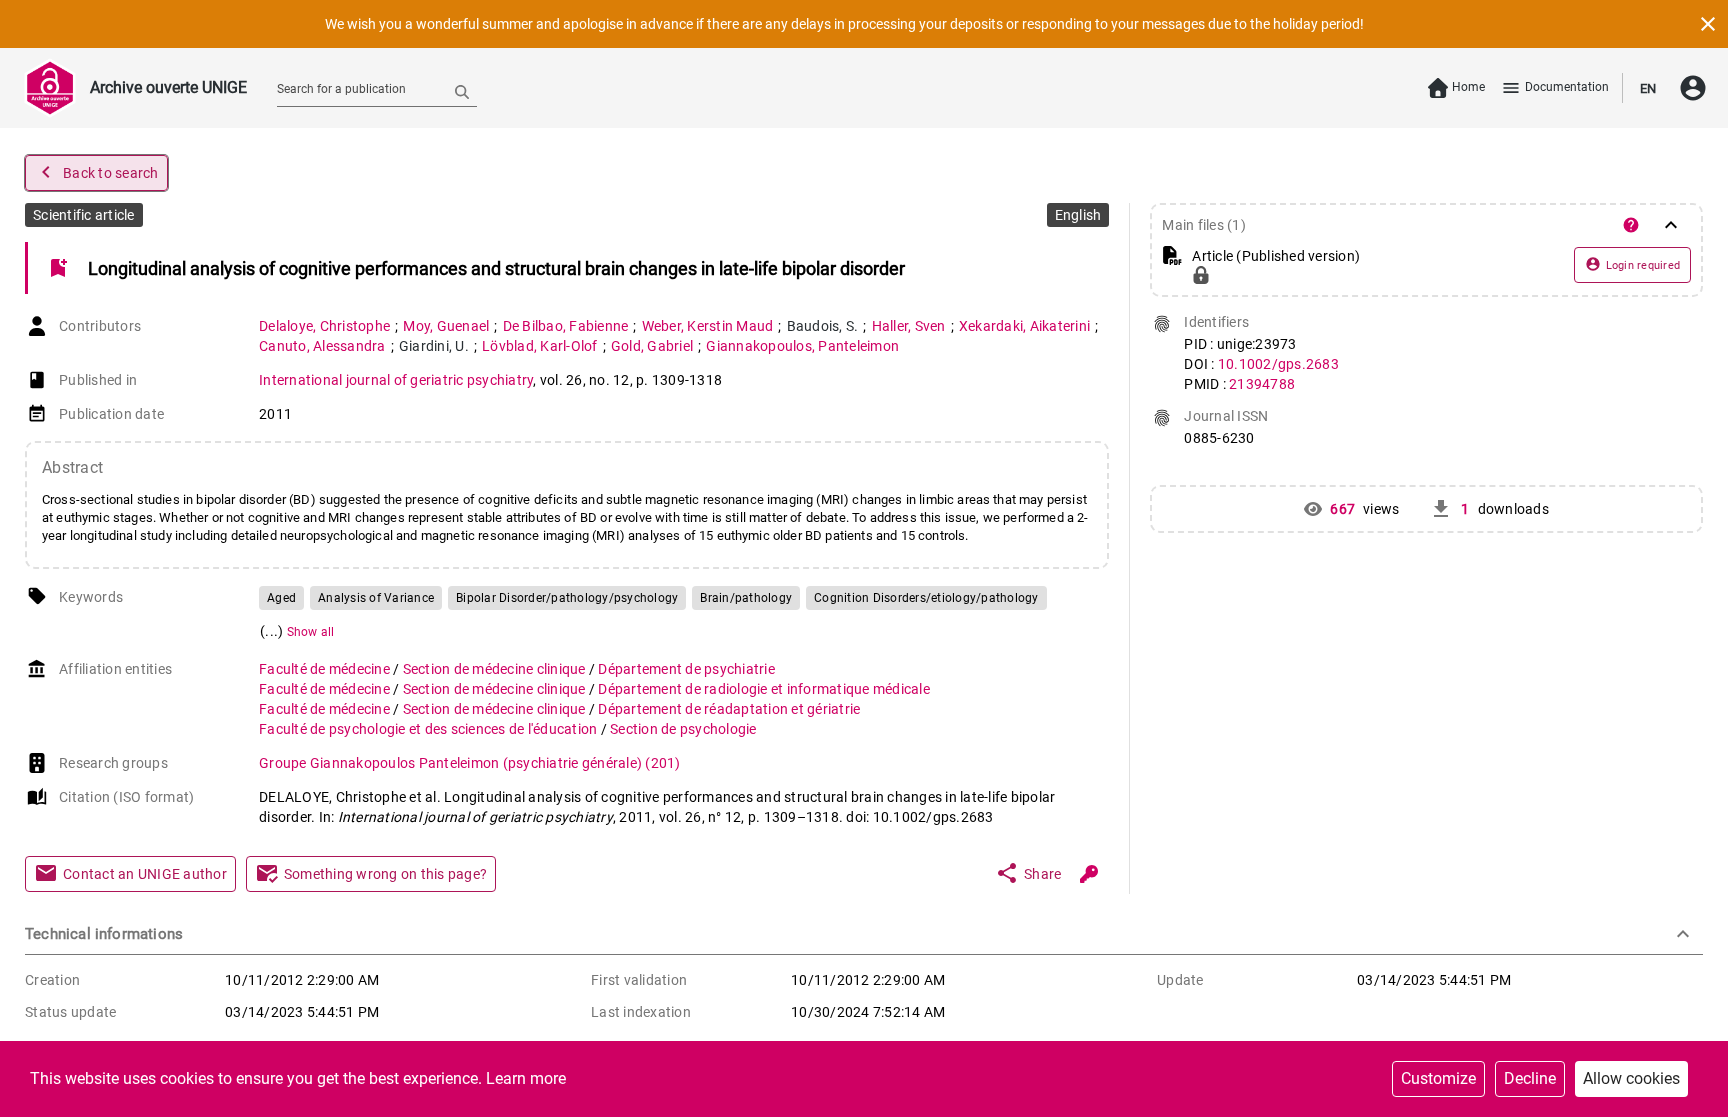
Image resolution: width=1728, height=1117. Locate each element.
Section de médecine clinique (496, 669)
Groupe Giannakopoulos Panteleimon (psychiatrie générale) (470, 763)
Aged (281, 598)
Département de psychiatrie (686, 669)
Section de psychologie (683, 729)
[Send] (462, 91)
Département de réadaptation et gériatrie (729, 709)
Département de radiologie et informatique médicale (764, 689)
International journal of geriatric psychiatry (396, 380)
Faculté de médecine (326, 669)
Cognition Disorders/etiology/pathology (926, 598)
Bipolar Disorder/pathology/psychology (567, 598)
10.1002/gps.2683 (1278, 364)
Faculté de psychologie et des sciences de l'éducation (430, 729)
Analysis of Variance (376, 598)
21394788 (1262, 384)
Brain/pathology (746, 598)
